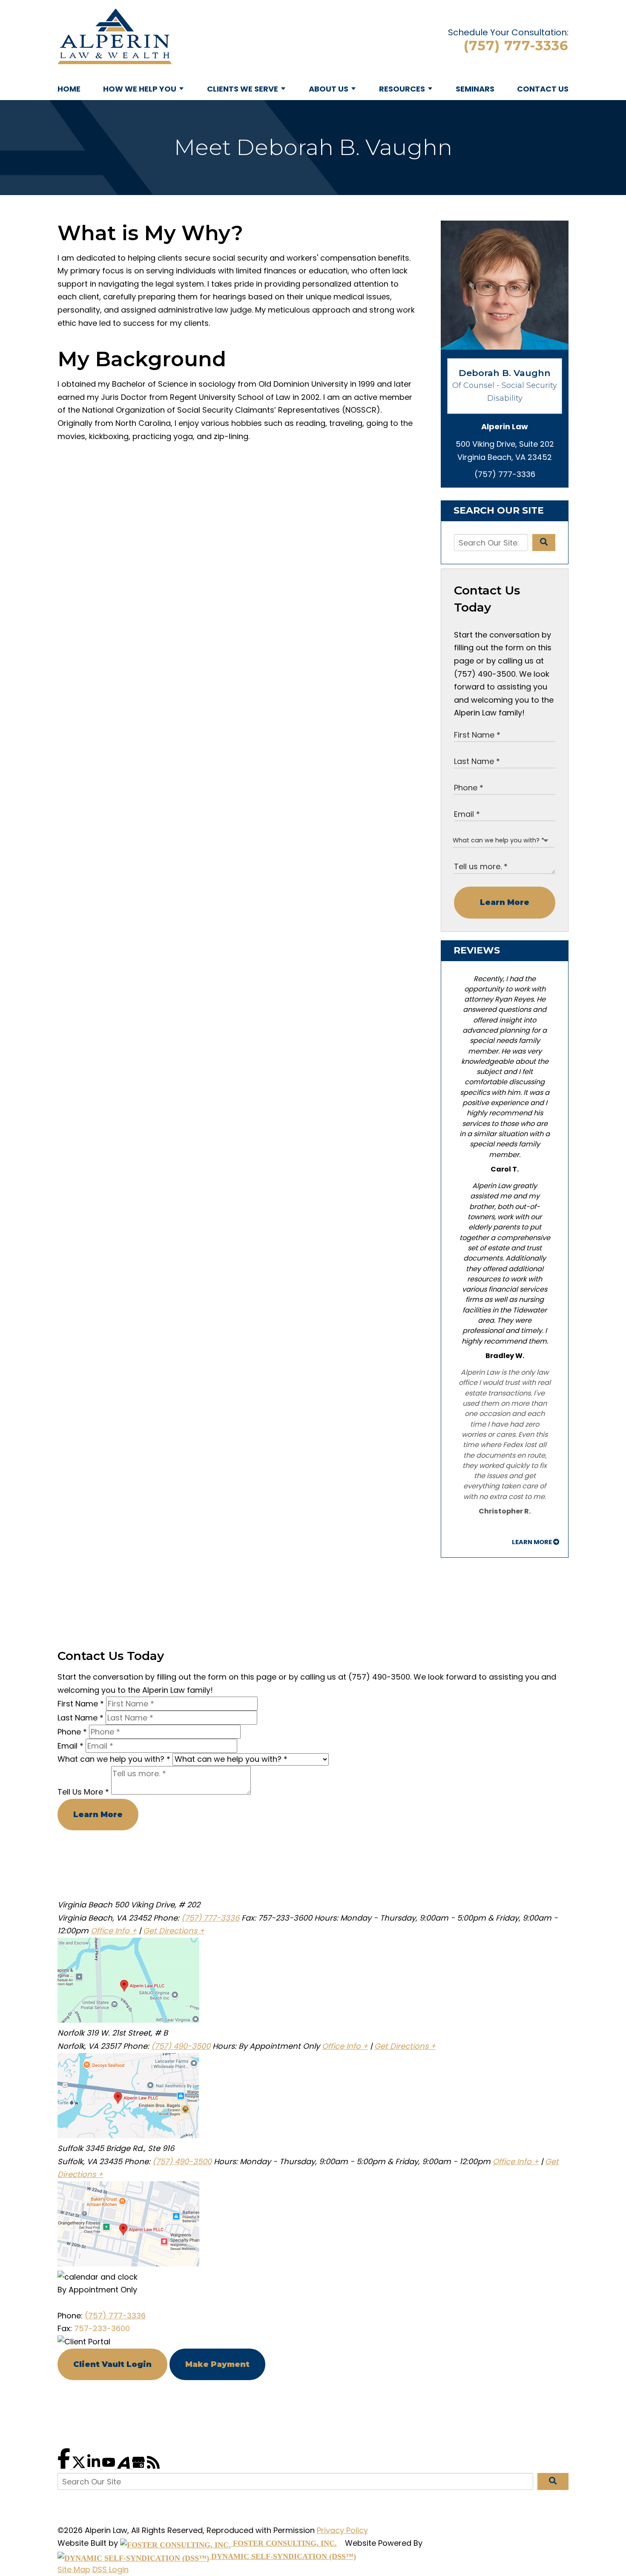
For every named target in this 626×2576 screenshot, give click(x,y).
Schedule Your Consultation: (508, 32)
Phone (72, 1732)
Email (70, 1746)
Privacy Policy (342, 2530)
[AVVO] (125, 2466)
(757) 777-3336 (516, 46)
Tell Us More (83, 1792)
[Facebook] (65, 2466)
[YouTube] (110, 2466)
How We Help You (140, 89)
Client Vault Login (112, 2364)
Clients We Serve (243, 89)
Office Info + (114, 1931)
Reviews (477, 950)
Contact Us (543, 89)
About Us (329, 89)
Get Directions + (174, 1931)
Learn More (505, 902)
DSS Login (111, 2569)
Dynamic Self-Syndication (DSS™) (283, 2556)
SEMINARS (475, 89)
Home (69, 89)
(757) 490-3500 (181, 2046)
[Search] (544, 543)
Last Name (80, 1718)
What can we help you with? (114, 1759)
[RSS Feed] (153, 2466)
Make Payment (217, 2364)
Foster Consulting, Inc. (284, 2543)
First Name (81, 1704)
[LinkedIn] (95, 2466)
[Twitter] (80, 2466)
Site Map (74, 2569)
